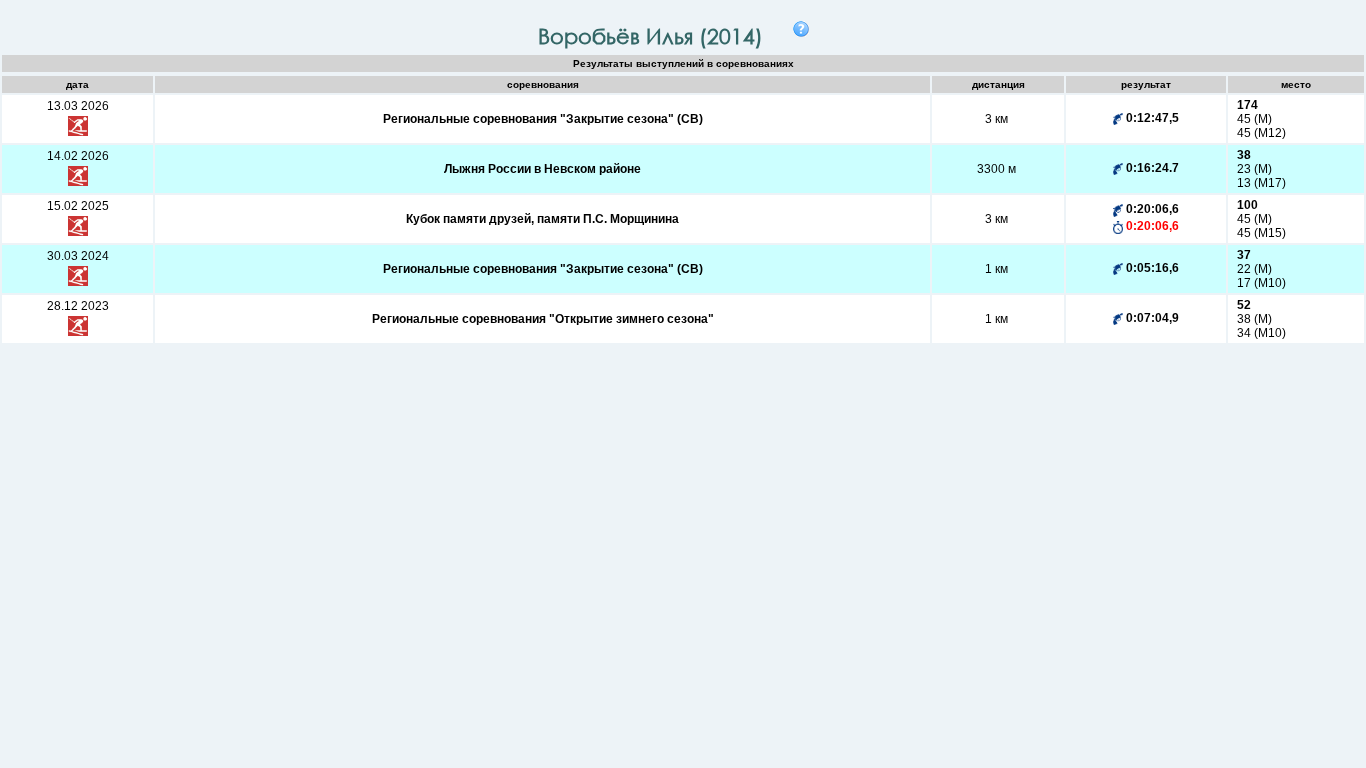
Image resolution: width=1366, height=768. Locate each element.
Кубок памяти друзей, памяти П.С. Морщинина (542, 219)
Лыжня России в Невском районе (542, 169)
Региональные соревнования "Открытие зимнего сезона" (543, 319)
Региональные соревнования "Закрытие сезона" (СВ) (543, 119)
